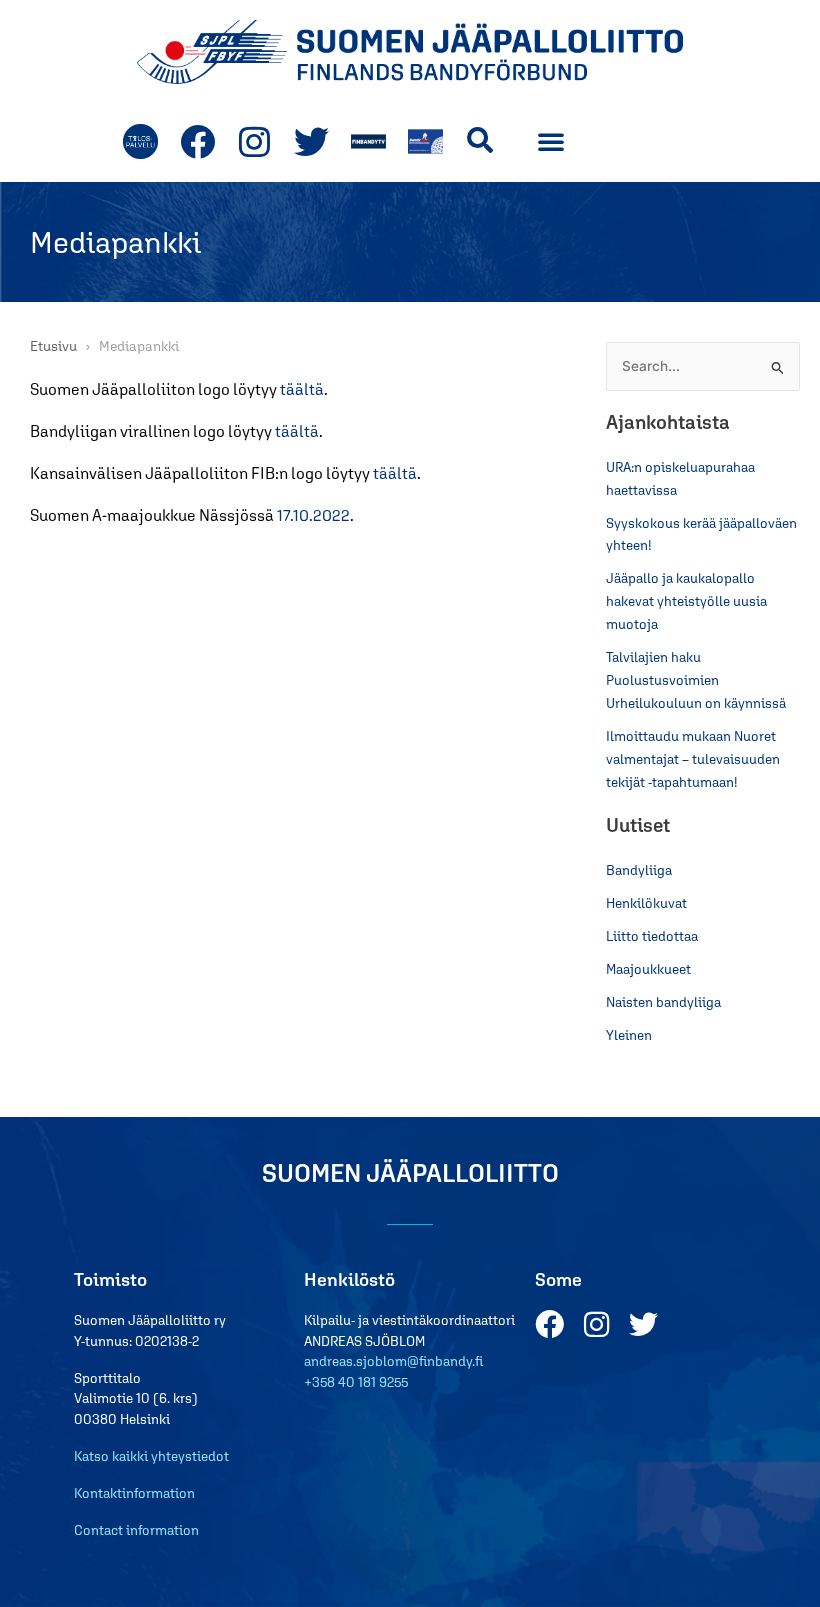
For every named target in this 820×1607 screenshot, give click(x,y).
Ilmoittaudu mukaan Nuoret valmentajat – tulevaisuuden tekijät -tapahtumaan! (693, 759)
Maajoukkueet (648, 969)
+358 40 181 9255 (356, 1382)
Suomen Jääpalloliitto (410, 1172)
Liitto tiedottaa (652, 936)
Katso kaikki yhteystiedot (151, 1456)
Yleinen (629, 1035)
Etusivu (53, 346)
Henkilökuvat (646, 903)
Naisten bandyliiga (663, 1002)
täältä (302, 389)
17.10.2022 (313, 515)
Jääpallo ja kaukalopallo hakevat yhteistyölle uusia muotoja (686, 601)
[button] (479, 140)
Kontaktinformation (134, 1493)
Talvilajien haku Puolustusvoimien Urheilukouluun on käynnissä (696, 680)
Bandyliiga (639, 870)
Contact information (136, 1530)
